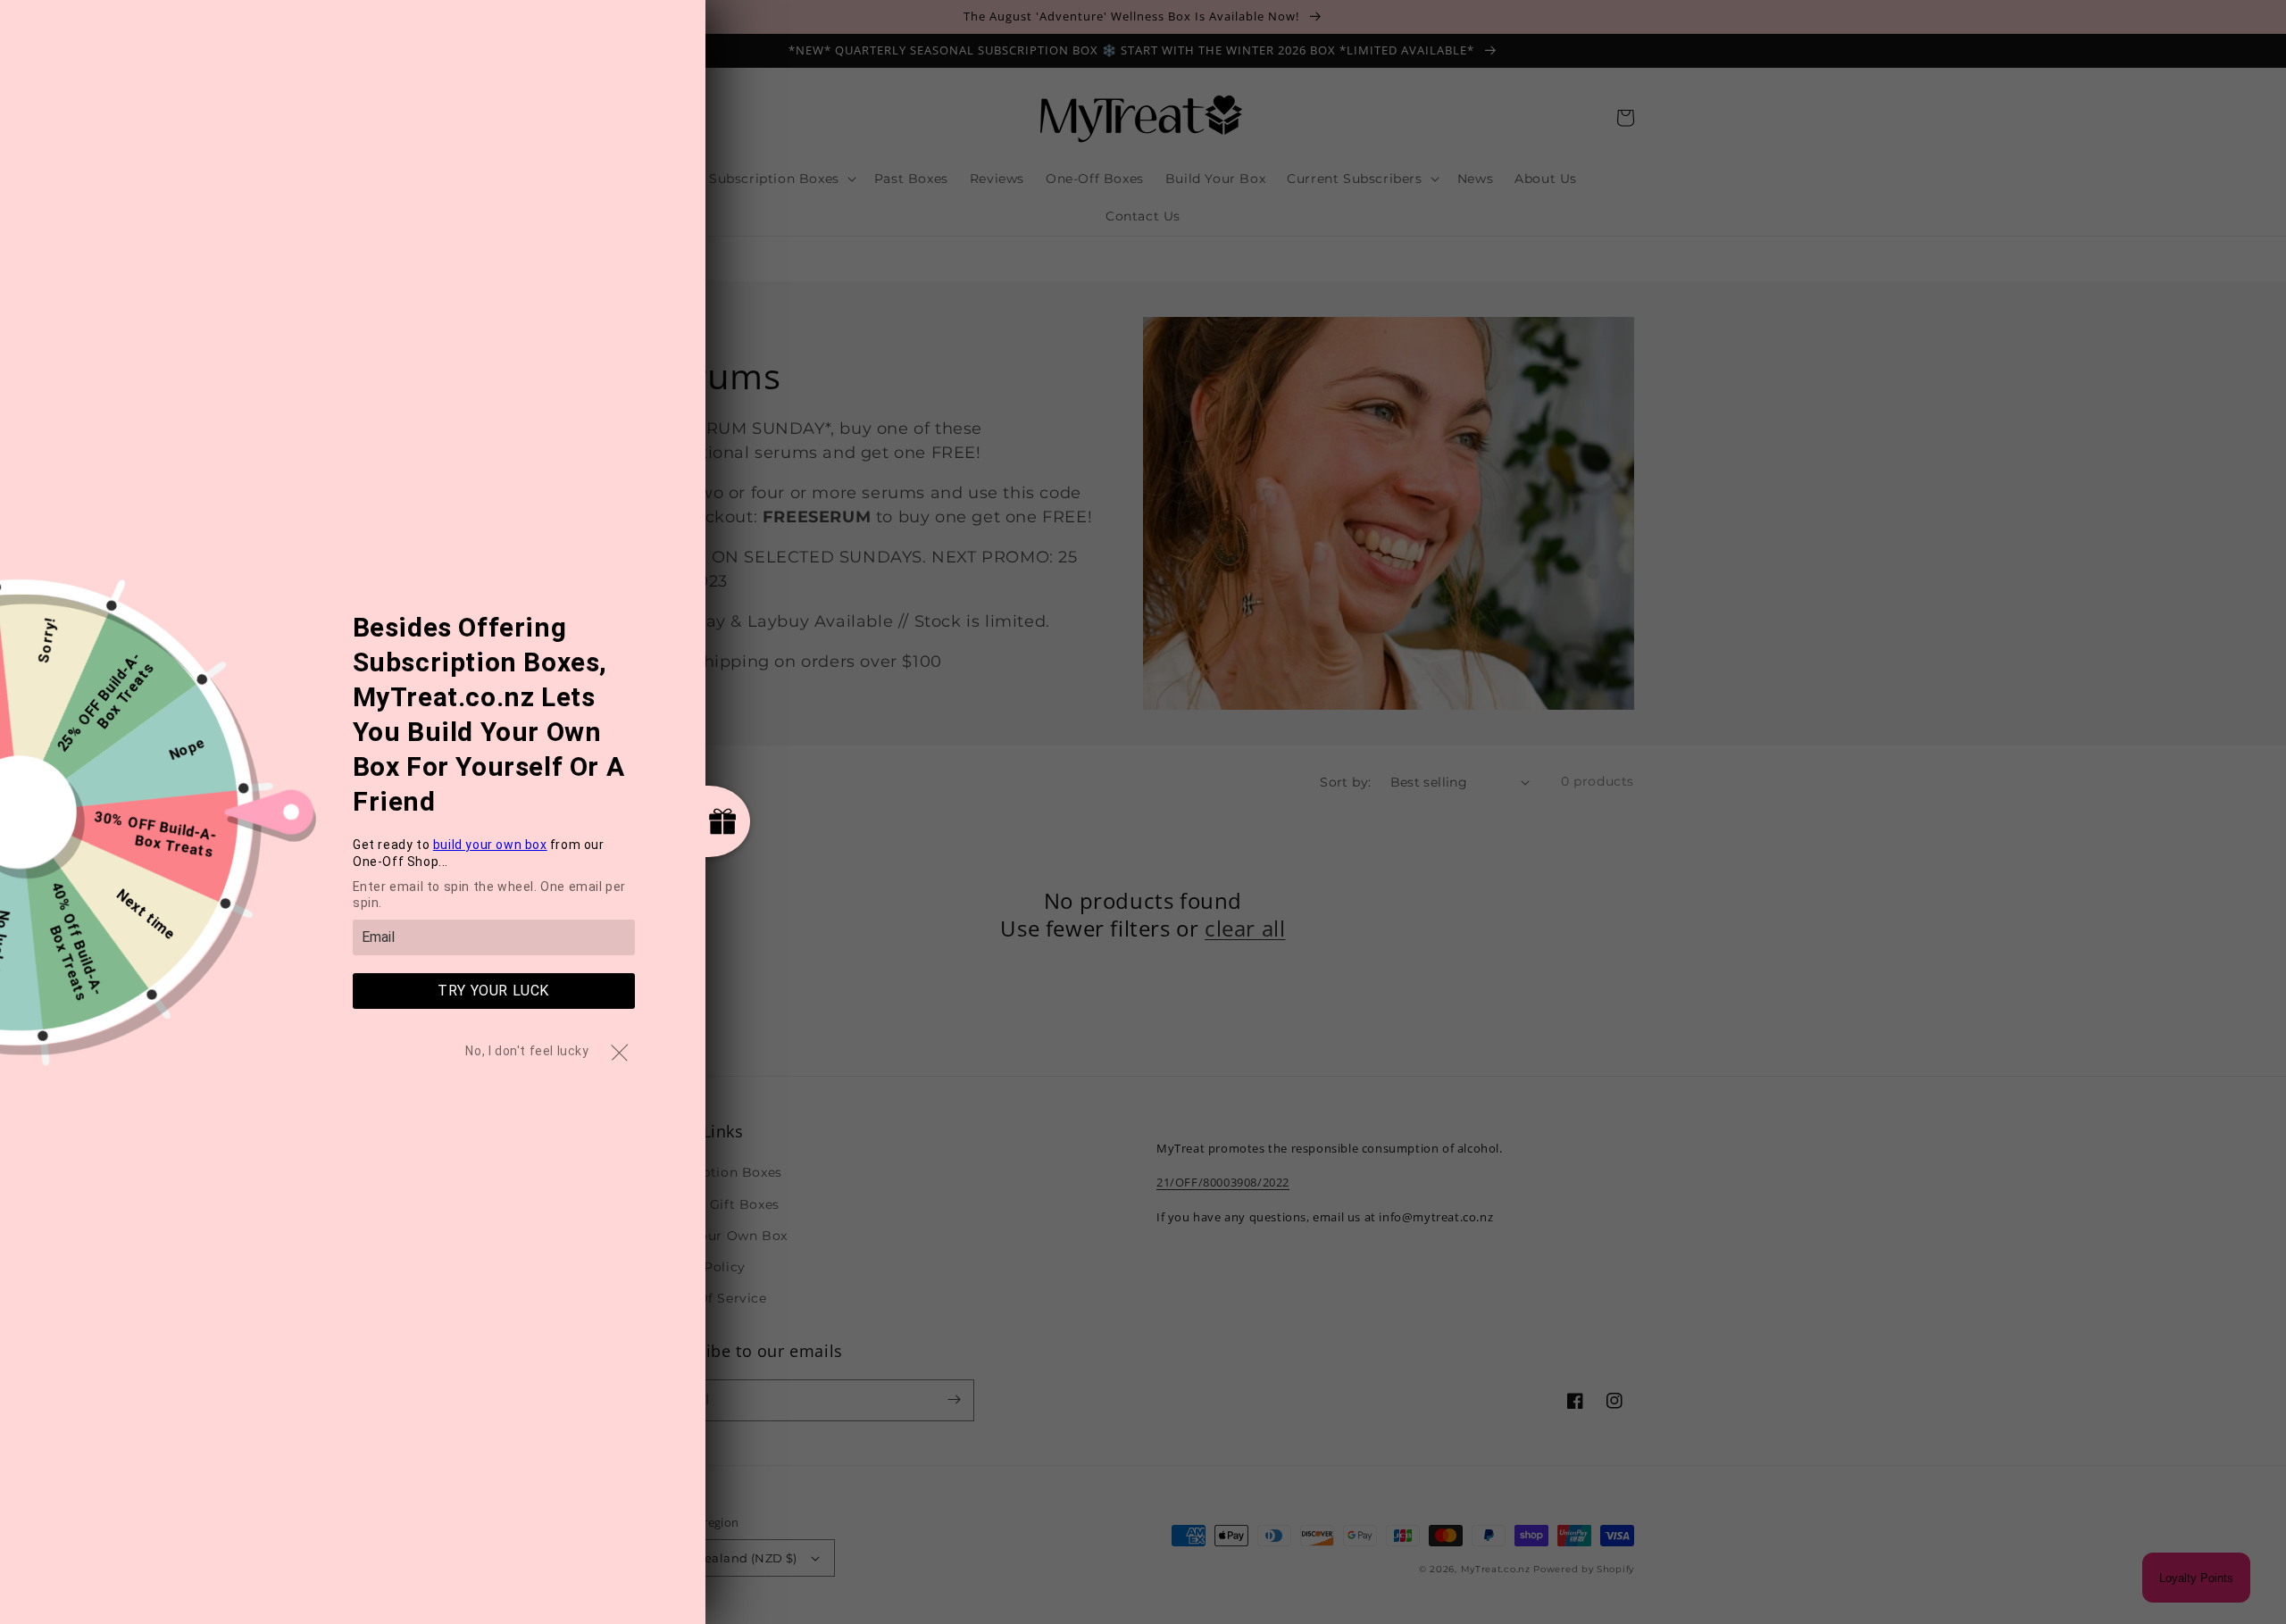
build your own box (490, 845)
